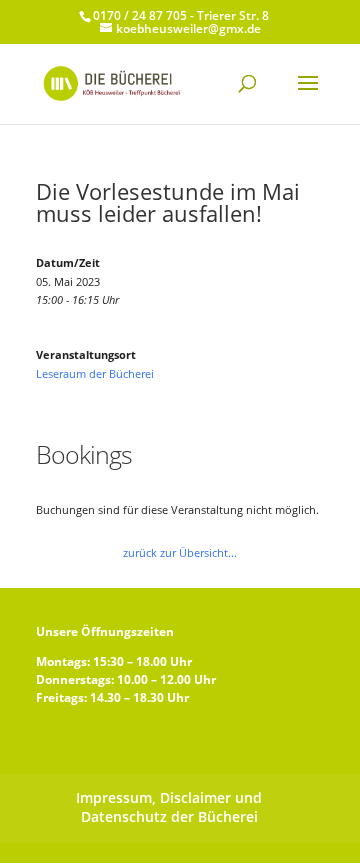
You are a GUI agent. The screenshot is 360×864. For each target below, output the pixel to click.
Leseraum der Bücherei (95, 373)
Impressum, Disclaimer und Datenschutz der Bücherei (169, 807)
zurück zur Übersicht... (180, 552)
